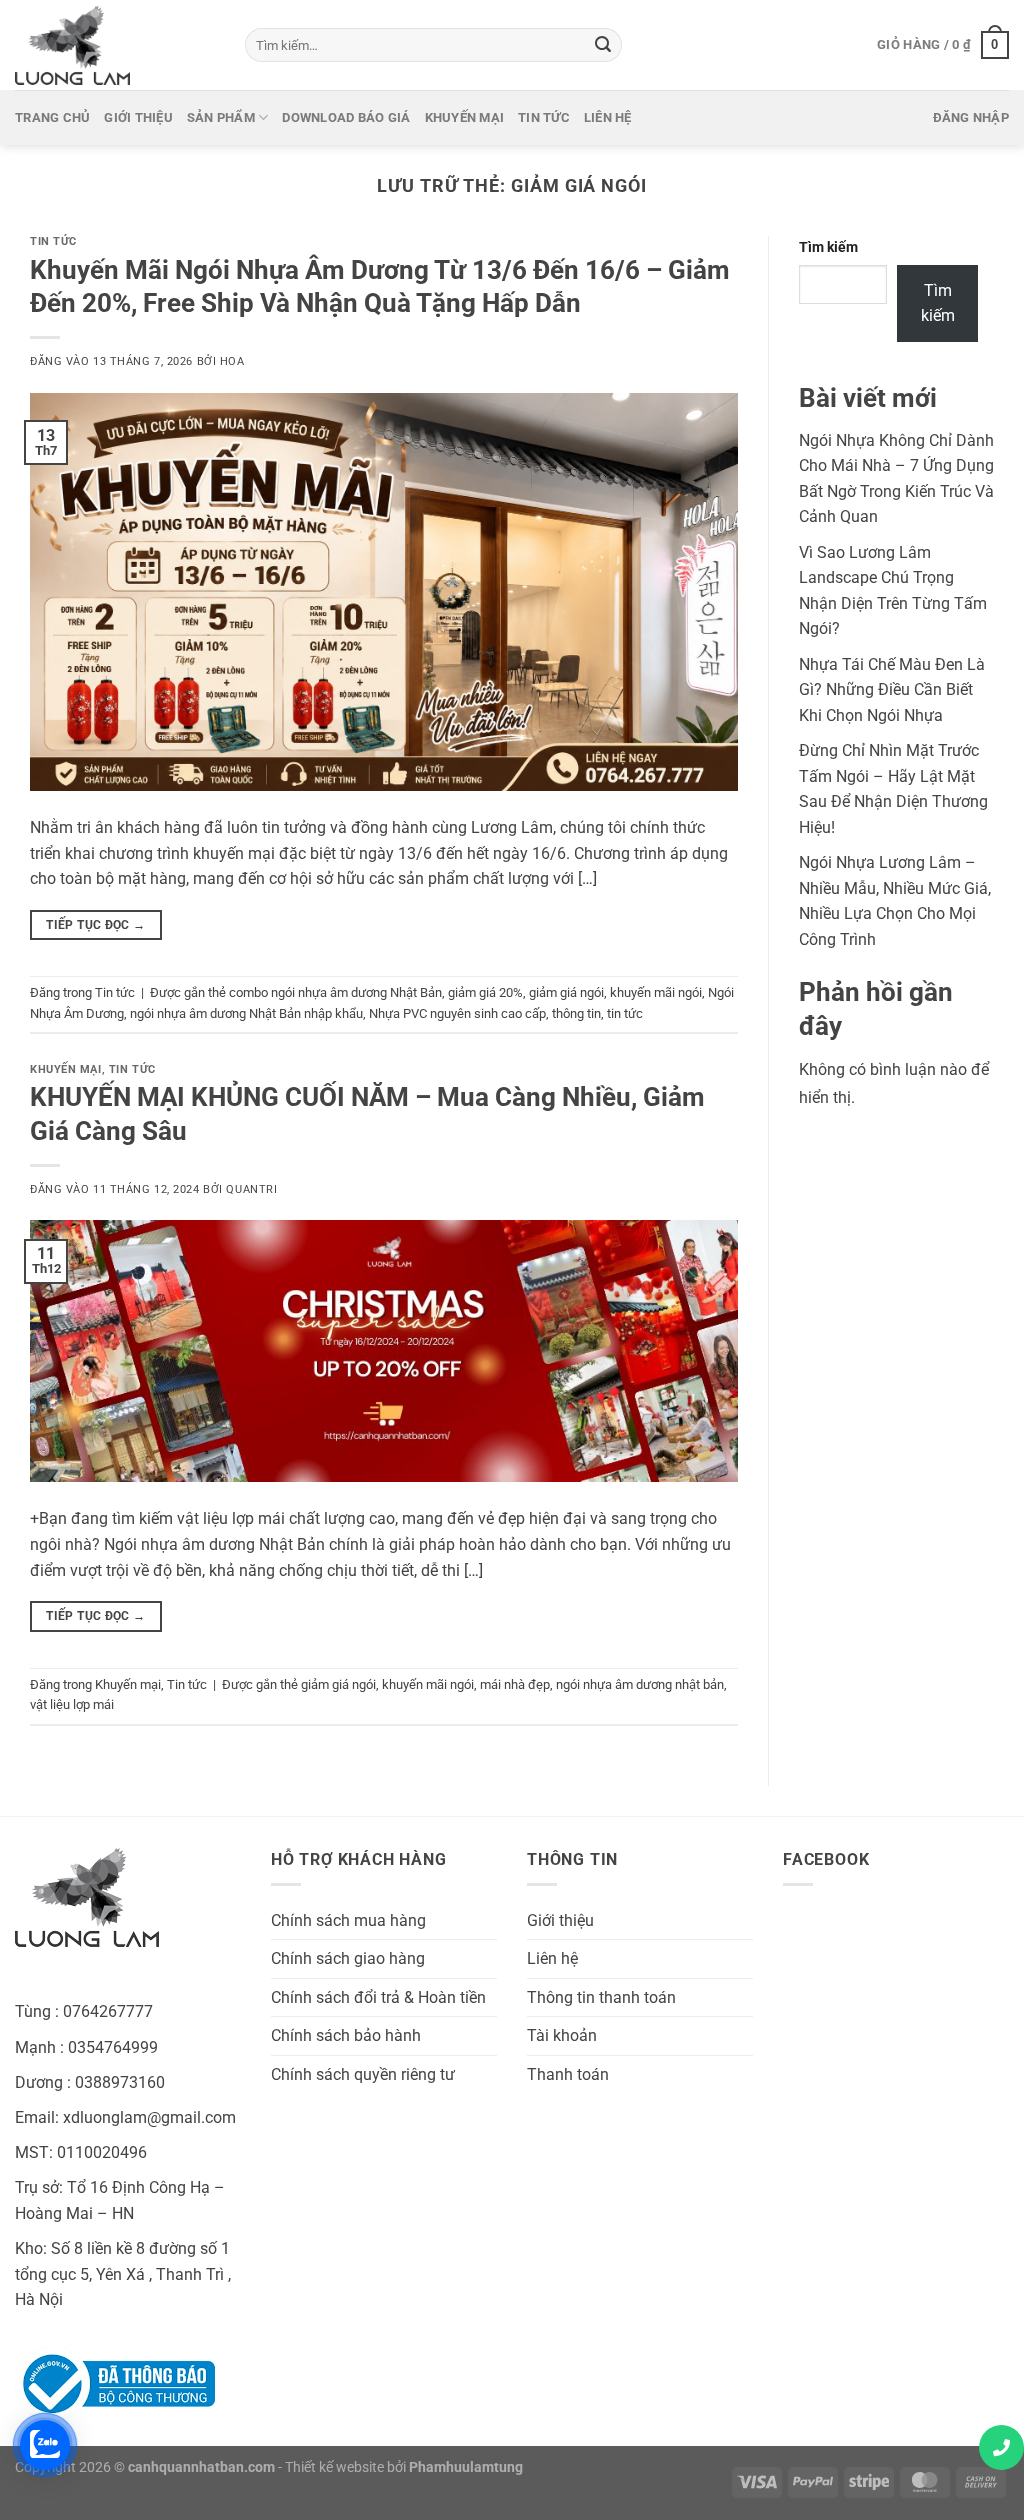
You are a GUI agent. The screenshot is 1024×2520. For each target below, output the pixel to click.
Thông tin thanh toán (601, 1997)
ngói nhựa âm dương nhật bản (640, 1684)
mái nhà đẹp (515, 1684)
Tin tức (544, 117)
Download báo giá (346, 117)
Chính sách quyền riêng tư (363, 2074)
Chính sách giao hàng (348, 1958)
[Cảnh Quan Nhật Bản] (115, 45)
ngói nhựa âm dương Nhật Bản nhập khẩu (246, 1013)
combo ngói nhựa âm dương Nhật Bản (335, 992)
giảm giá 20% (485, 992)
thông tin (576, 1013)
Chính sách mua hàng (348, 1920)
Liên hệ (608, 117)
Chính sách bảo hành (346, 2035)
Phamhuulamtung (466, 2467)
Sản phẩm (221, 117)
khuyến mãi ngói (656, 992)
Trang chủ (52, 117)
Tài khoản (562, 2035)
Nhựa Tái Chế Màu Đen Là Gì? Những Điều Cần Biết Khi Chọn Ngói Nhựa (892, 690)
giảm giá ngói (566, 992)
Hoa (232, 361)
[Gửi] (603, 45)
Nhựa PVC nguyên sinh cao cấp (457, 1013)
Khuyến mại (465, 117)
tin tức (625, 1013)
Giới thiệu (138, 117)
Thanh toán (568, 2074)
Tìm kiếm (828, 247)
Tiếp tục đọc (95, 925)
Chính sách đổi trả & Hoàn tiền (378, 1997)
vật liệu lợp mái (72, 1704)
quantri (251, 1189)
